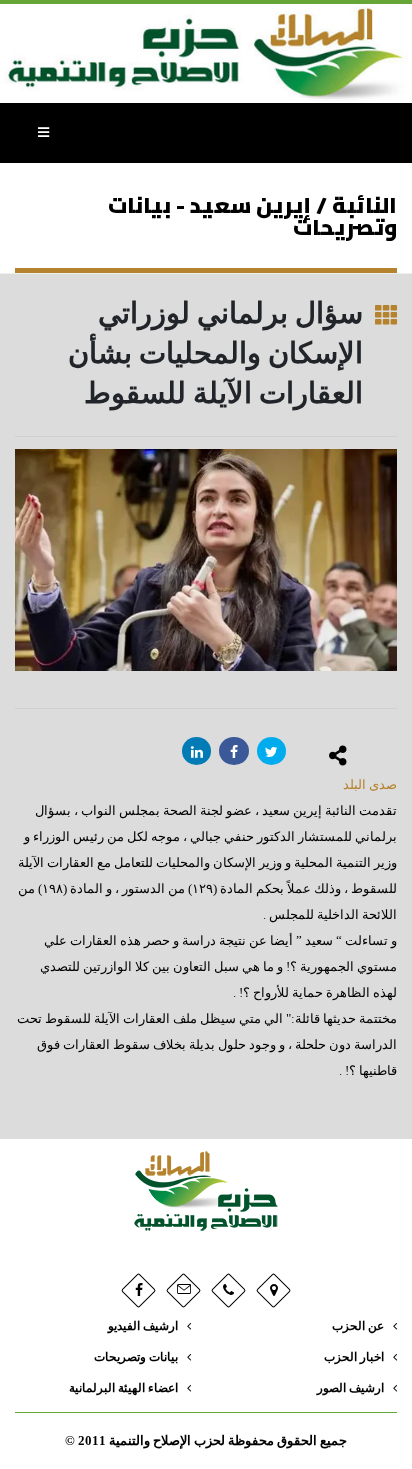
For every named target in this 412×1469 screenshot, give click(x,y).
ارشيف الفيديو (143, 1326)
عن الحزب (358, 1326)
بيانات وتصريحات (136, 1357)
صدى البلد (370, 784)
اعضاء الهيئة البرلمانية (123, 1388)
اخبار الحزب (354, 1357)
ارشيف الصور (350, 1388)
